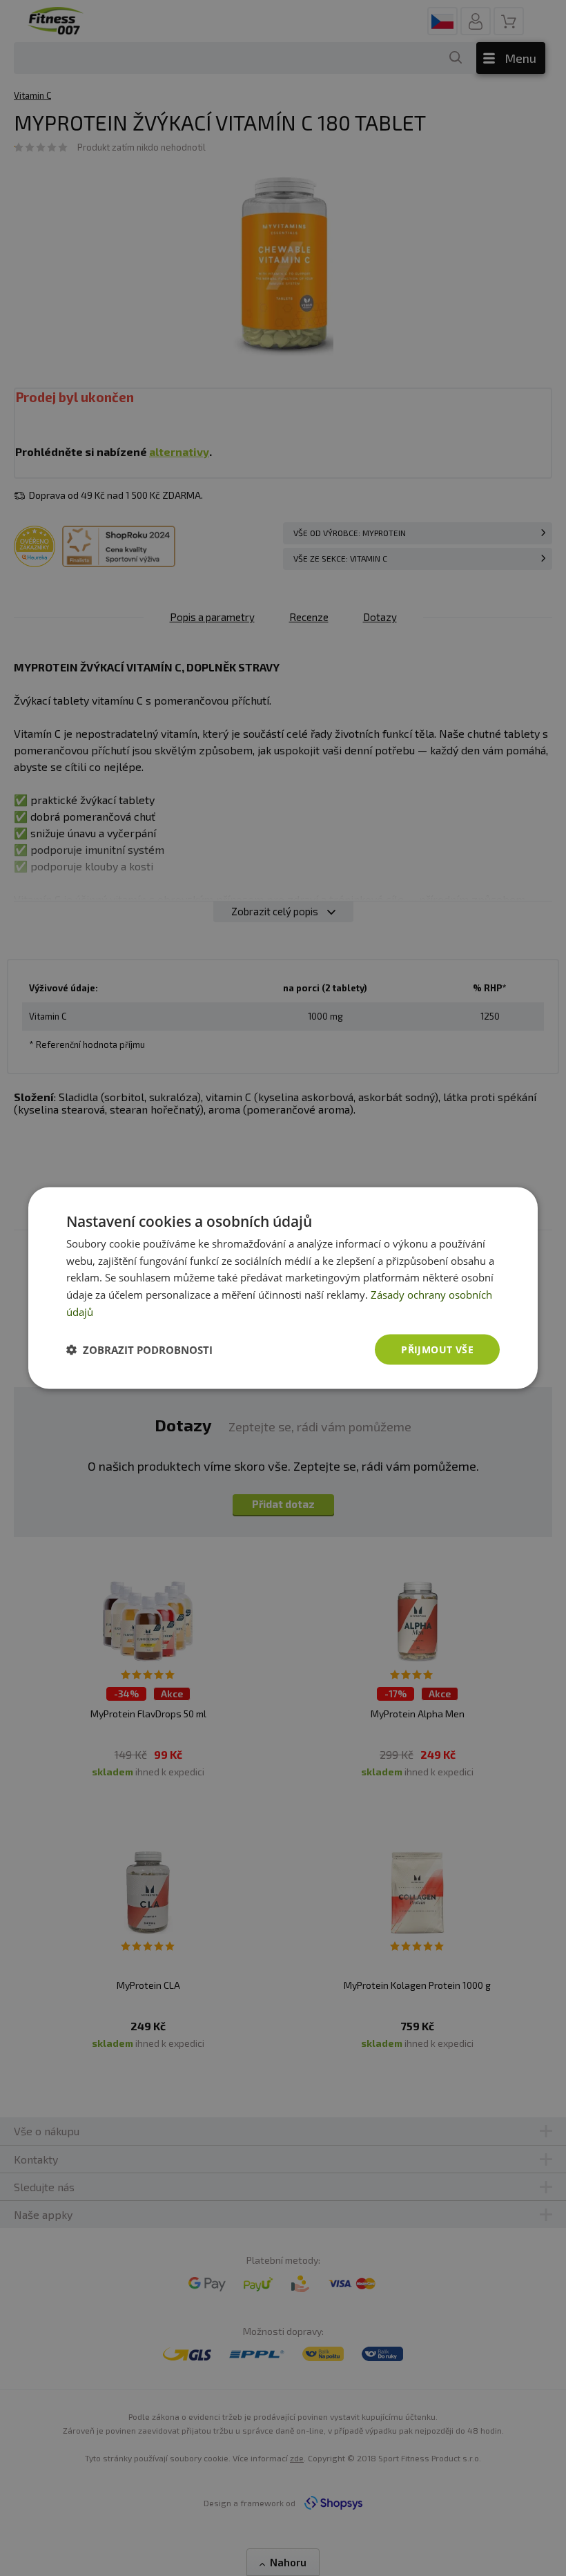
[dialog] (283, 1288)
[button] (139, 1350)
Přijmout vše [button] (437, 1349)
